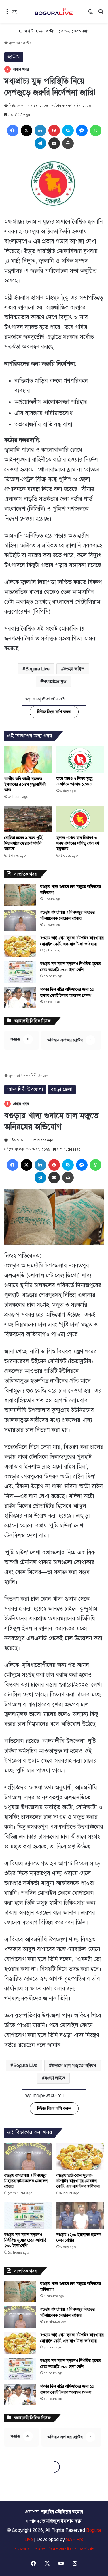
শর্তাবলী (41, 2549)
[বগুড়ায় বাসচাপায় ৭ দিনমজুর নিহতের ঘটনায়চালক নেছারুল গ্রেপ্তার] (20, 920)
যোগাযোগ (87, 2549)
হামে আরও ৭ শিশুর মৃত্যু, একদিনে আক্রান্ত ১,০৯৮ (75, 781)
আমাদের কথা (23, 2549)
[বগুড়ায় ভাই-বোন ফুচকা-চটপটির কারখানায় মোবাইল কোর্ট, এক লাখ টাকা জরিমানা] (20, 946)
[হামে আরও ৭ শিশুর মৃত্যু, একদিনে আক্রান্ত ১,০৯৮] (80, 760)
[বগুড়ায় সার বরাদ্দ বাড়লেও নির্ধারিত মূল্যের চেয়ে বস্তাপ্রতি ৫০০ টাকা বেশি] (20, 972)
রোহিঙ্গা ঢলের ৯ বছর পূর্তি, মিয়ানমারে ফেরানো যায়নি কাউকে (24, 843)
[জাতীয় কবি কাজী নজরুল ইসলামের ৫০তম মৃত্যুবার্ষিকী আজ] (28, 760)
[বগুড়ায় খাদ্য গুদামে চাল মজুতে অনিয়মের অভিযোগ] (20, 895)
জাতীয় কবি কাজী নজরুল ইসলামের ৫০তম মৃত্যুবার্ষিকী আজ (25, 784)
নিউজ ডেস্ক (16, 106)
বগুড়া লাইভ (74, 669)
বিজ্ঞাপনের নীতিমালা (63, 2549)
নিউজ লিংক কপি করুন (54, 712)
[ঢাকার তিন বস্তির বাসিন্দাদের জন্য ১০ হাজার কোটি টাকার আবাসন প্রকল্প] (20, 998)
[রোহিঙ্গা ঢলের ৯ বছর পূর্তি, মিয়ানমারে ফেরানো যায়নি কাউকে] (28, 819)
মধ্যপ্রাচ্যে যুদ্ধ (55, 681)
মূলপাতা (14, 43)
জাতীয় (27, 43)
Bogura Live (37, 669)
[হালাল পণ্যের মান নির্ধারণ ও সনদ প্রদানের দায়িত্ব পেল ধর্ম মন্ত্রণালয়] (80, 819)
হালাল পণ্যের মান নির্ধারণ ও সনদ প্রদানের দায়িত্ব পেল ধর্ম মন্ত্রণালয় (78, 843)
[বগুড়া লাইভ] (54, 11)
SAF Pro (75, 2540)
